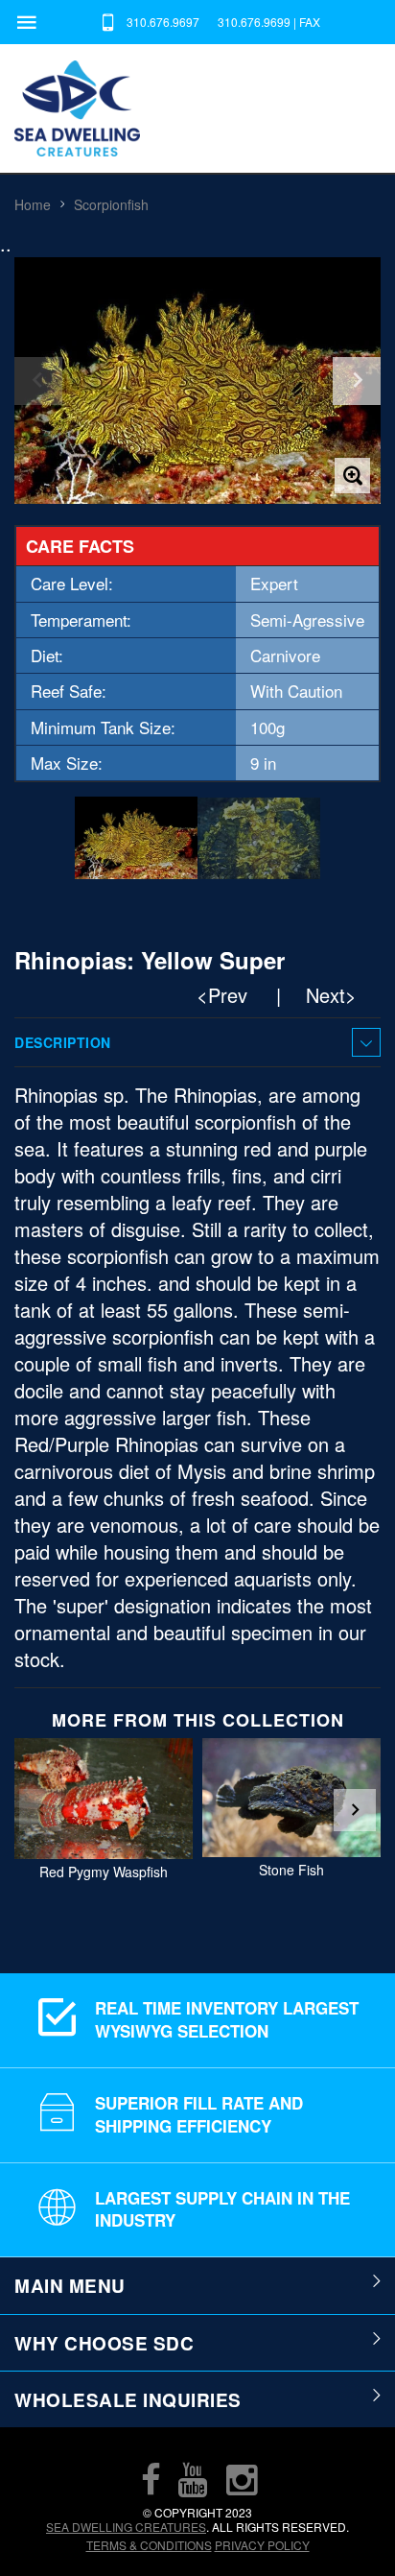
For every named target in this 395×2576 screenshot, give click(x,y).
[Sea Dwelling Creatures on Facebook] (151, 2479)
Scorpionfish (111, 204)
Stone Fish (291, 1871)
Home (33, 204)
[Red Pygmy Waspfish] (104, 1799)
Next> (331, 995)
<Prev (222, 995)
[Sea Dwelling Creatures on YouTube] (193, 2479)
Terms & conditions (149, 2545)
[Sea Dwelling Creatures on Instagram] (242, 2479)
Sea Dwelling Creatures (126, 2527)
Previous (40, 1810)
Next (355, 1810)
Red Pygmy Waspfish (104, 1872)
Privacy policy (262, 2545)
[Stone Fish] (291, 1798)
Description (63, 1042)
